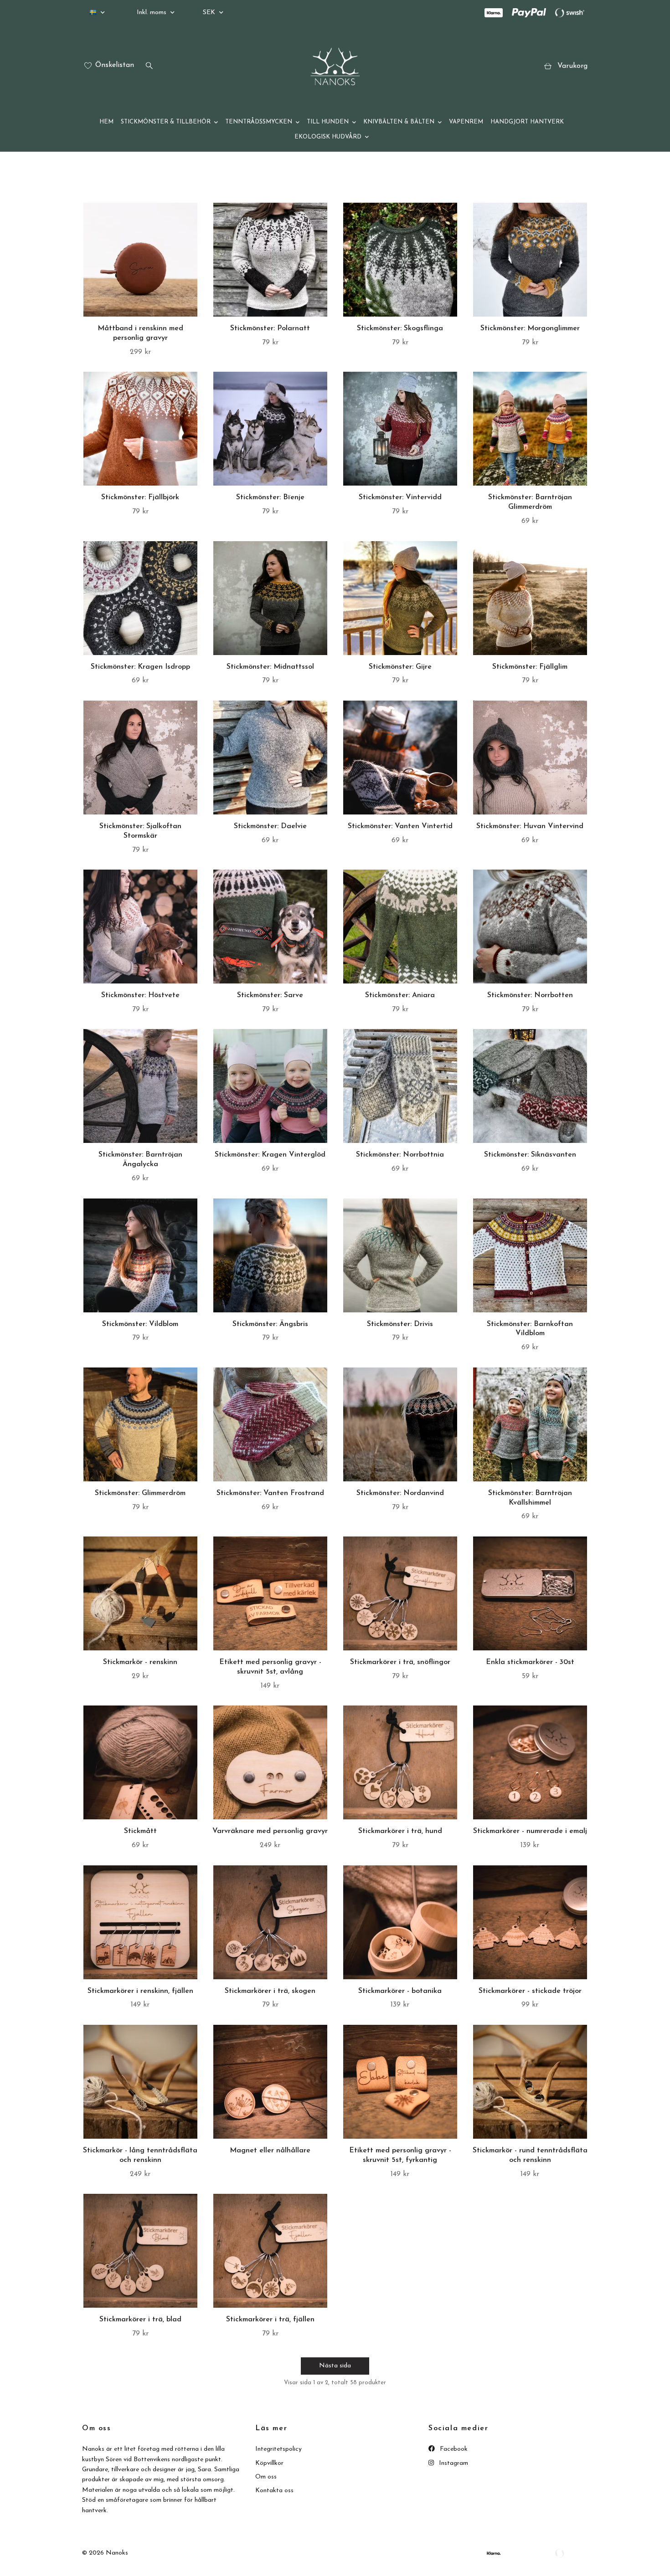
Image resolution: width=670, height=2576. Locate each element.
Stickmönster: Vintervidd (400, 497)
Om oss (266, 2477)
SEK (210, 13)
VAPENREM (466, 122)
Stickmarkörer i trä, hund (400, 1831)
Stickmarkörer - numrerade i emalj (530, 1831)
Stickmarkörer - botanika (400, 1991)
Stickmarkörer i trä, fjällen (270, 2320)
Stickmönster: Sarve (270, 995)
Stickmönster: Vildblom (140, 1324)
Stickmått (140, 1831)
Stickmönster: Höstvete (140, 995)
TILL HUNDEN (328, 122)
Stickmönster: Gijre (400, 667)
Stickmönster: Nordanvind (400, 1493)
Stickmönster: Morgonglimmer (530, 328)
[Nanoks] (335, 67)
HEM (106, 122)
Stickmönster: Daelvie (270, 826)
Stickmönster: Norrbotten (530, 995)
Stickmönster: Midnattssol (270, 667)
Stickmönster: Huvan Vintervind (530, 826)
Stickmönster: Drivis (400, 1324)
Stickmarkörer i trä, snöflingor (400, 1662)
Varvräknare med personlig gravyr (270, 1831)
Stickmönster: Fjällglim (530, 667)
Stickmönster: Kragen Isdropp (140, 667)
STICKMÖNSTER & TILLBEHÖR (166, 122)
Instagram (453, 2463)
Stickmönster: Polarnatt (270, 328)
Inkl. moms (152, 13)
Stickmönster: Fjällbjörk (140, 497)
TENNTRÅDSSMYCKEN (259, 122)
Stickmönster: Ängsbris (270, 1324)
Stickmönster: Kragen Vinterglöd (270, 1155)
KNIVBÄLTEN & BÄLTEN (399, 122)
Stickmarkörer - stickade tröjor (530, 1991)
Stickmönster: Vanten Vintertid (400, 826)
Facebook (453, 2449)
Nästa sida (335, 2366)
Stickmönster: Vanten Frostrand (270, 1493)
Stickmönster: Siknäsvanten (530, 1155)
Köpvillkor (269, 2463)
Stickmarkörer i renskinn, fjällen (140, 1991)
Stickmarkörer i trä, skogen (270, 1991)
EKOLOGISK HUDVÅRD (328, 137)
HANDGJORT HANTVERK (527, 122)
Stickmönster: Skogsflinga (400, 328)
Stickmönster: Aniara (400, 995)
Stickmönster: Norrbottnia (400, 1155)
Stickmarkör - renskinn (140, 1662)
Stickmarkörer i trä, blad (140, 2320)
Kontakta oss (274, 2491)
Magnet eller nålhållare (270, 2151)
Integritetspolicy (278, 2449)
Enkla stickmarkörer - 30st (530, 1662)
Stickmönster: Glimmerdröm (140, 1493)
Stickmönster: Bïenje (270, 497)
